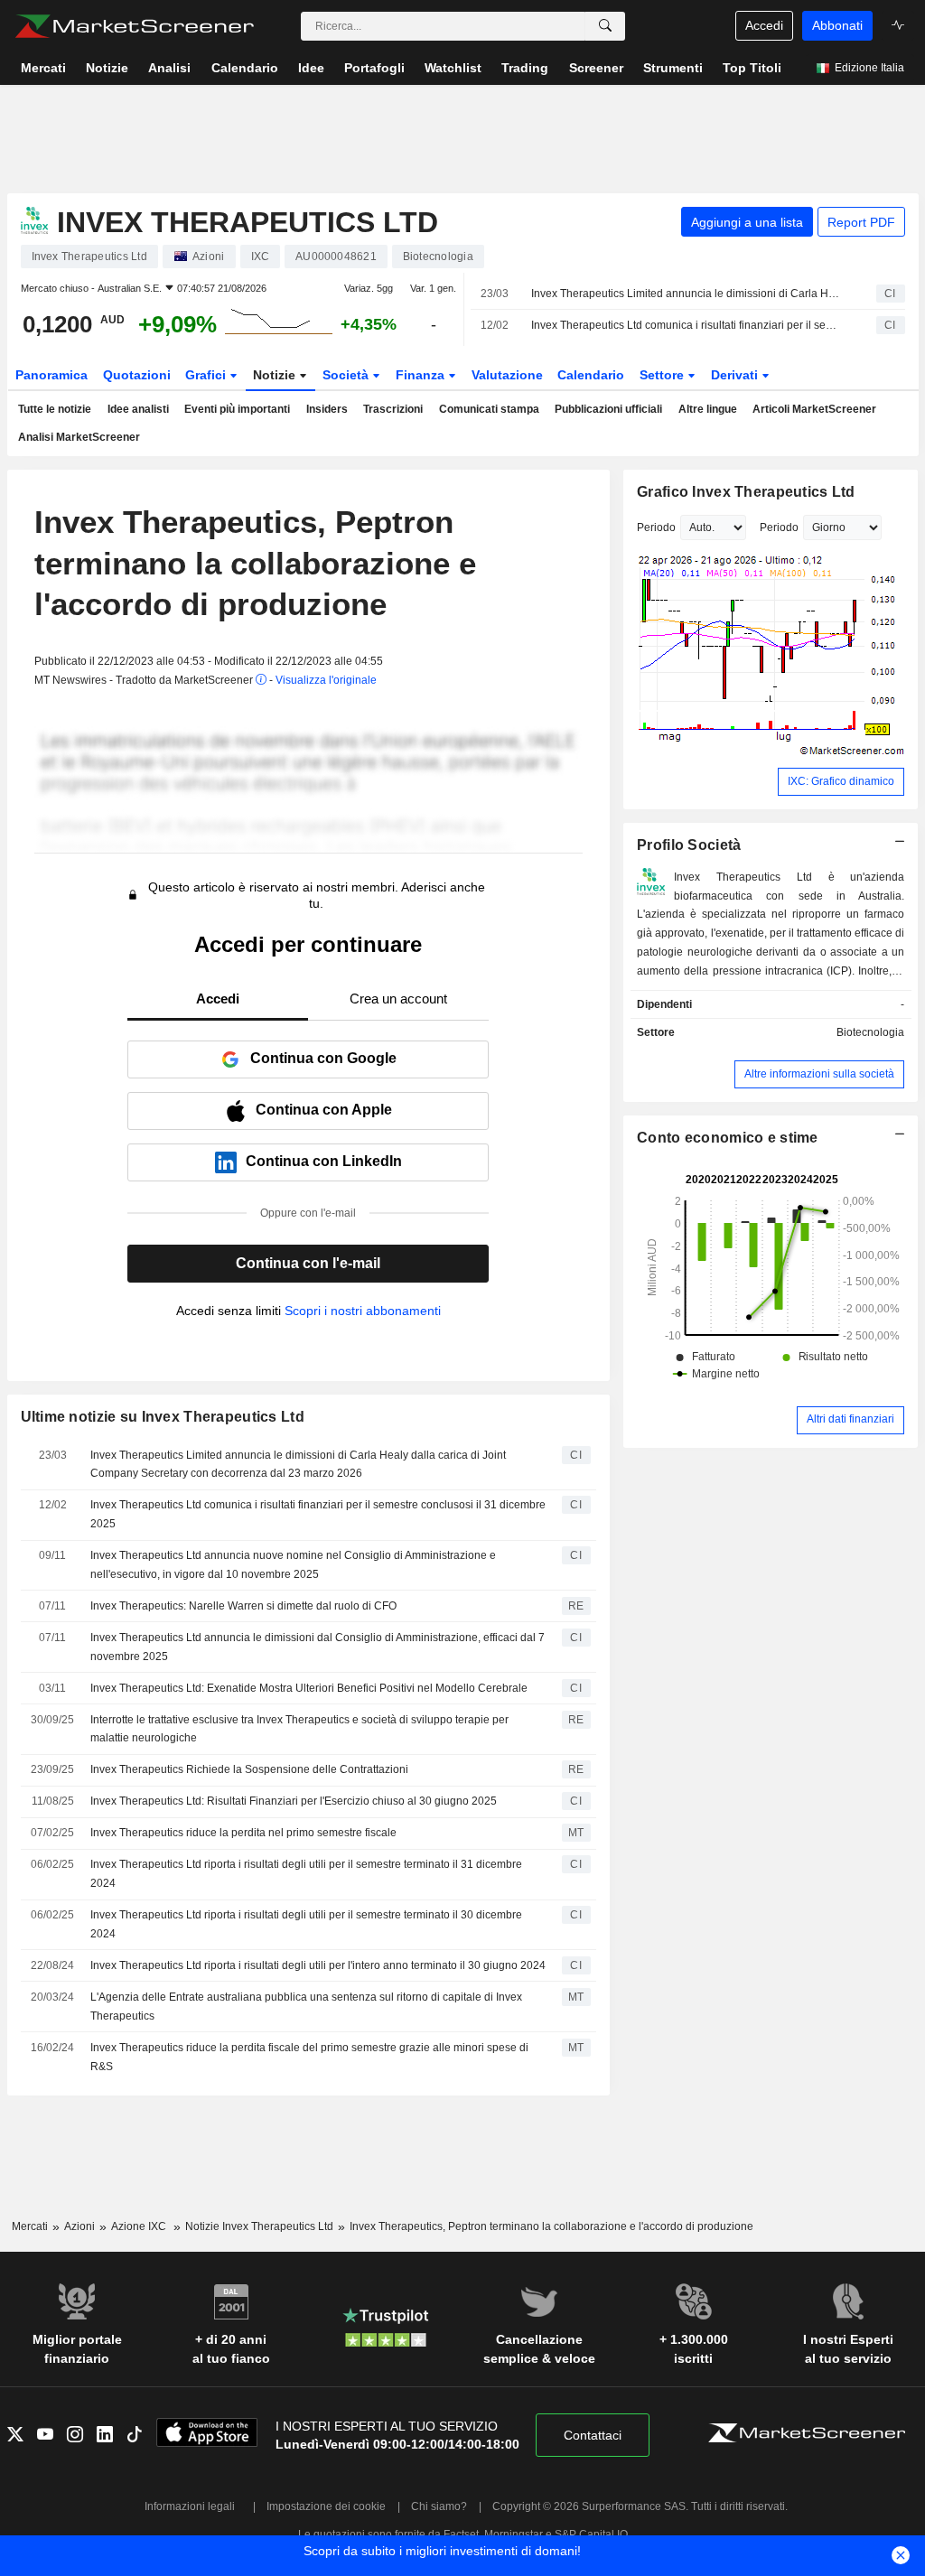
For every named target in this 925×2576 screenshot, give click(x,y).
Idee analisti (138, 409)
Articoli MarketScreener (814, 409)
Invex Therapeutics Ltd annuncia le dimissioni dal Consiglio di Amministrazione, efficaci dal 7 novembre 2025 (318, 1647)
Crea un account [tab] (398, 999)
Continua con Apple (324, 1110)
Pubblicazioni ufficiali (608, 409)
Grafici (207, 375)
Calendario (591, 375)
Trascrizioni (393, 409)
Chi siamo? (439, 2506)
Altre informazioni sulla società (819, 1074)
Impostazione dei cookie (326, 2506)
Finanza (422, 375)
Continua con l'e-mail (308, 1263)
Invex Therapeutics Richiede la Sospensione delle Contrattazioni (249, 1769)
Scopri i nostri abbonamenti (363, 1311)
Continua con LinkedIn (324, 1161)
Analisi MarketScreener (79, 437)
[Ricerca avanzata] (605, 26)
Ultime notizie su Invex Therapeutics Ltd (163, 1417)
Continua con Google (323, 1058)
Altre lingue (708, 409)
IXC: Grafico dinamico (841, 781)
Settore (663, 375)
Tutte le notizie (55, 409)
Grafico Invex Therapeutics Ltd (746, 492)
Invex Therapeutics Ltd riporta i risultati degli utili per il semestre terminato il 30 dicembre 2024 (306, 1924)
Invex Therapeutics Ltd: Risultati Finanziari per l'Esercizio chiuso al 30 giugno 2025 (294, 1801)
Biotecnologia (870, 1032)
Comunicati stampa (489, 409)
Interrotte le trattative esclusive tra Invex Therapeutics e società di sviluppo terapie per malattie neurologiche (299, 1729)
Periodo (656, 527)
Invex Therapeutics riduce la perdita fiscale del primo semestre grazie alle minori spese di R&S (309, 2057)
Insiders (327, 409)
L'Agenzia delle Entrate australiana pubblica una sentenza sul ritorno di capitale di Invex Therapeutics (306, 2007)
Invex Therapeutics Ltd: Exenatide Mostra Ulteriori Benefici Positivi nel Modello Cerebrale (309, 1688)
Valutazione (507, 375)
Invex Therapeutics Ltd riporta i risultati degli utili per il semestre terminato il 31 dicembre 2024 (306, 1874)
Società (347, 375)
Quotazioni (137, 375)
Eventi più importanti (237, 409)
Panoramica (51, 375)
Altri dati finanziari (850, 1419)
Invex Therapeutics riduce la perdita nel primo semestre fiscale (243, 1833)
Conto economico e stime (728, 1138)
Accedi (764, 25)
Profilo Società (689, 845)
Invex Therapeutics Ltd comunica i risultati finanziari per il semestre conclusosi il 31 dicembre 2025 (688, 325)
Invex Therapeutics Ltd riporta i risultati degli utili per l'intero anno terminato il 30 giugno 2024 (318, 1965)
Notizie (276, 375)
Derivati (736, 375)
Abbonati (837, 25)
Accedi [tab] (218, 999)
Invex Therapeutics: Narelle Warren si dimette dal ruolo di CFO (243, 1606)
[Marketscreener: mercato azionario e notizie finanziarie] (134, 26)
